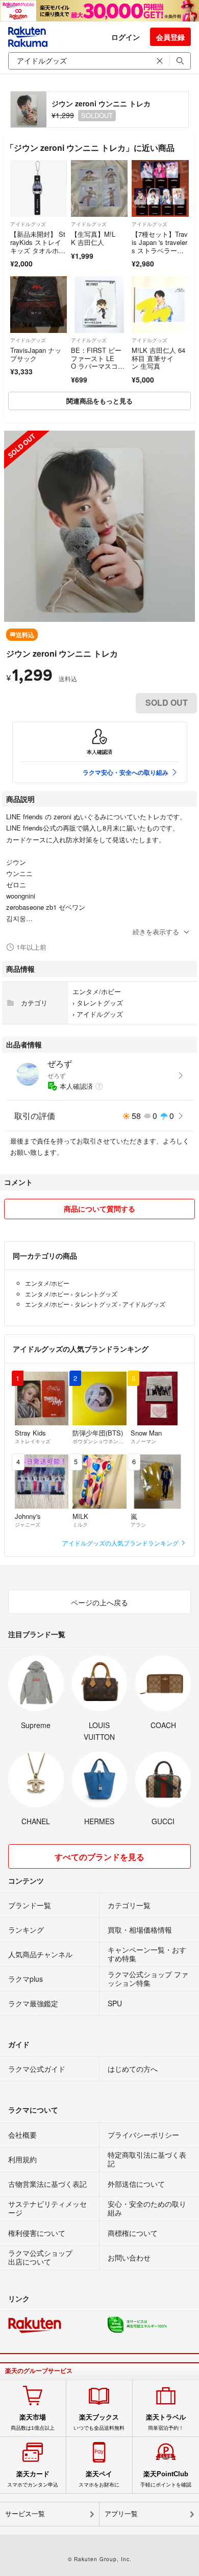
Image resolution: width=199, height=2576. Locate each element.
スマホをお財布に (99, 2479)
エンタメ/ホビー (97, 991)
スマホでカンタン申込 (33, 2479)
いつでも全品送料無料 (99, 2422)
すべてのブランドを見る (99, 1857)
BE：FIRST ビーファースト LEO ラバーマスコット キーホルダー (98, 362)
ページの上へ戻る (99, 1602)
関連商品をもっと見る (99, 401)
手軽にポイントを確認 (166, 2479)
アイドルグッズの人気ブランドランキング (121, 1543)
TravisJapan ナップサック (36, 354)
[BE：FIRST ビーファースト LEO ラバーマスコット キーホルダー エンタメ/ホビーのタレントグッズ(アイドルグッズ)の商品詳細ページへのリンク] (99, 305)
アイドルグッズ (28, 224)
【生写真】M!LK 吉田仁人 (93, 238)
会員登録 (170, 37)
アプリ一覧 (121, 2514)
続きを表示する (156, 932)
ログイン (126, 37)
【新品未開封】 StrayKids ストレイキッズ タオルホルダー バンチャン (38, 246)
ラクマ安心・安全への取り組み (126, 772)
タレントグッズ (100, 1003)
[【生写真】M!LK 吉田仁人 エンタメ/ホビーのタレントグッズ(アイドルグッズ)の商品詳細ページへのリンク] (99, 188)
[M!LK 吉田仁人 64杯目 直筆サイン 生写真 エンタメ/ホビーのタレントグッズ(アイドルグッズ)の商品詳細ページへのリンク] (160, 305)
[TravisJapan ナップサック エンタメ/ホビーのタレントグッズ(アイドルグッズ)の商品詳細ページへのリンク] (39, 305)
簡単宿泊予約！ (166, 2422)
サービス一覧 (25, 2514)
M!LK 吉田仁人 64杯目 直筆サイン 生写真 (158, 358)
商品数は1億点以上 (33, 2422)
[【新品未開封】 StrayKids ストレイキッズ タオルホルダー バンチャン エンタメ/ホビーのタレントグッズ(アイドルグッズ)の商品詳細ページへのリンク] (39, 188)
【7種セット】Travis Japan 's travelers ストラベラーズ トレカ (160, 246)
